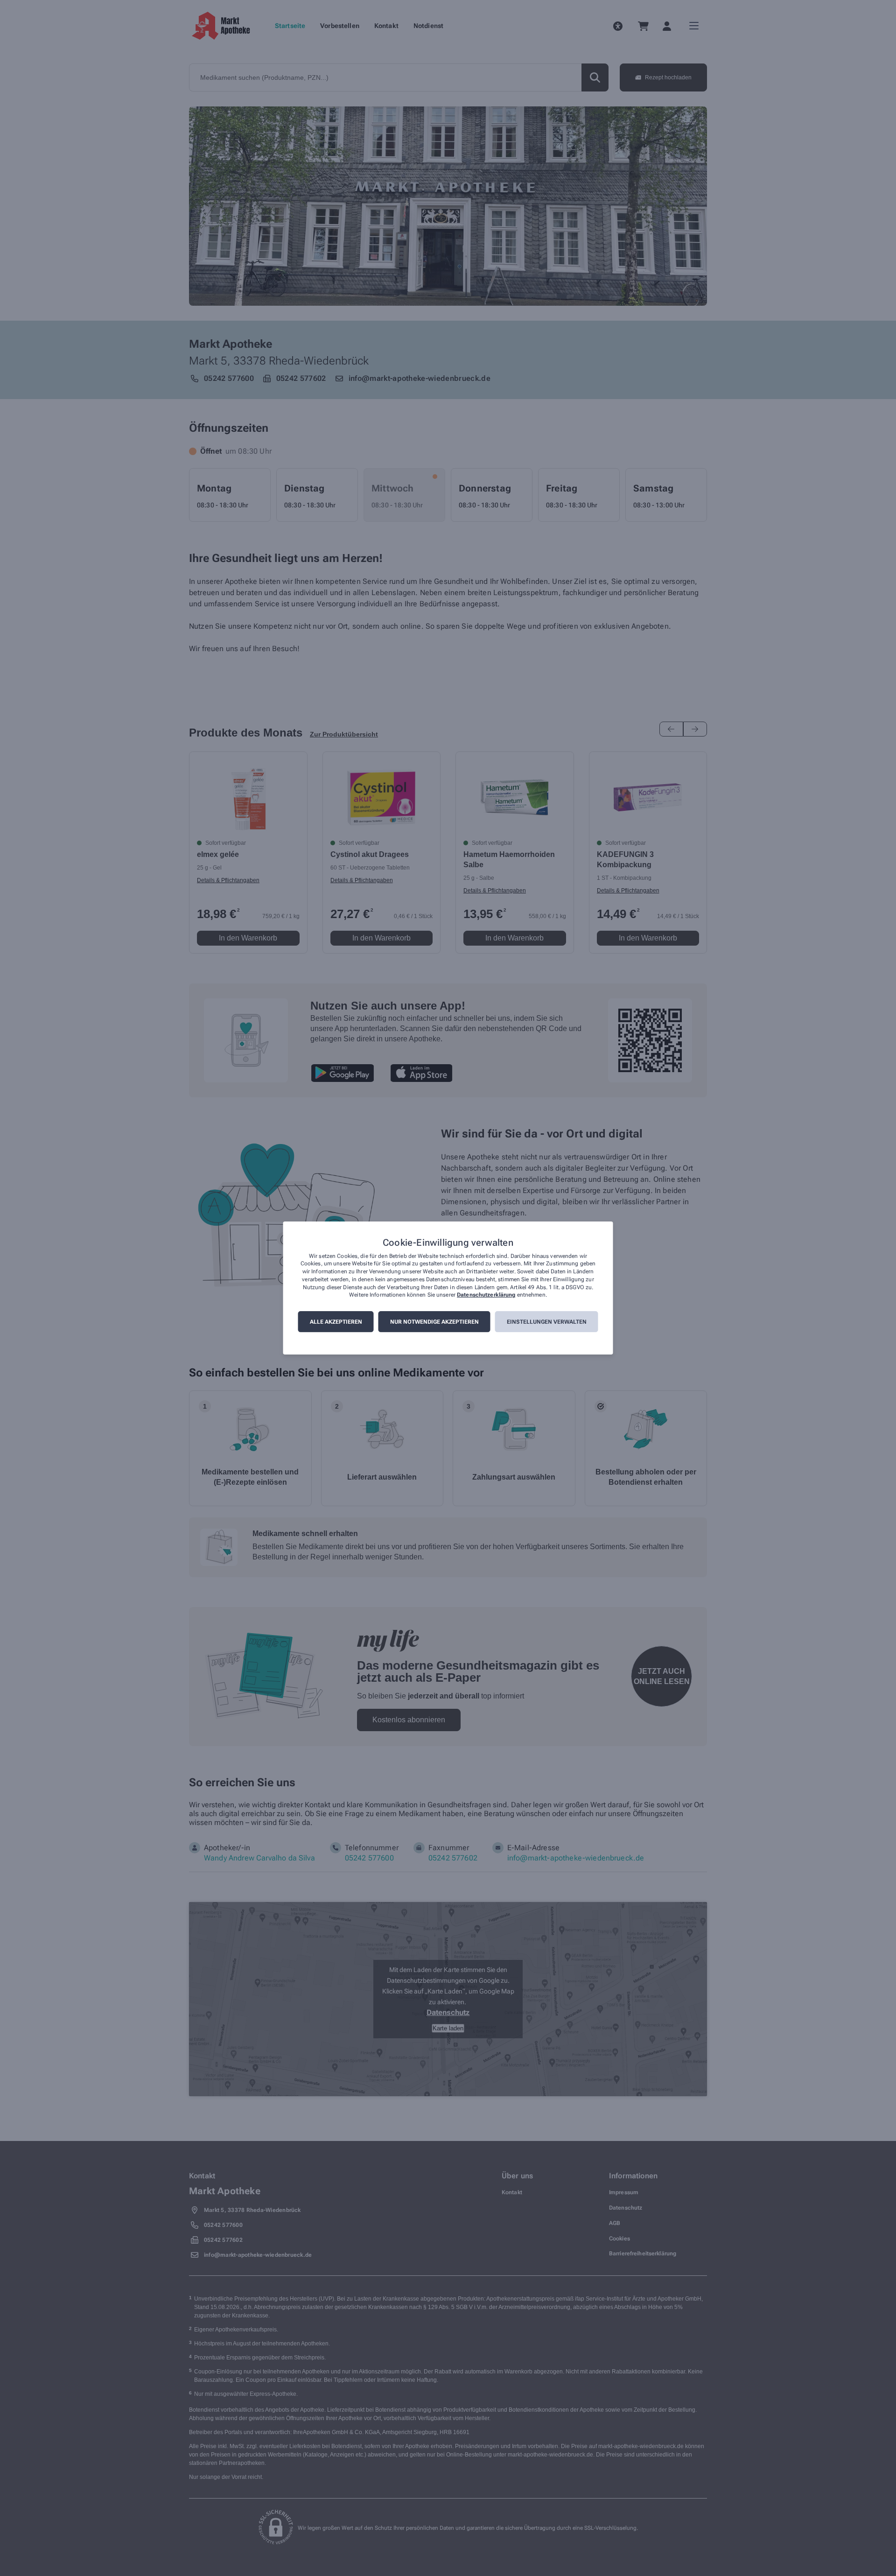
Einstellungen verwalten (547, 1322)
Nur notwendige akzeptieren (434, 1322)
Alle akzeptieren (336, 1322)
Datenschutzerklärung (486, 1295)
